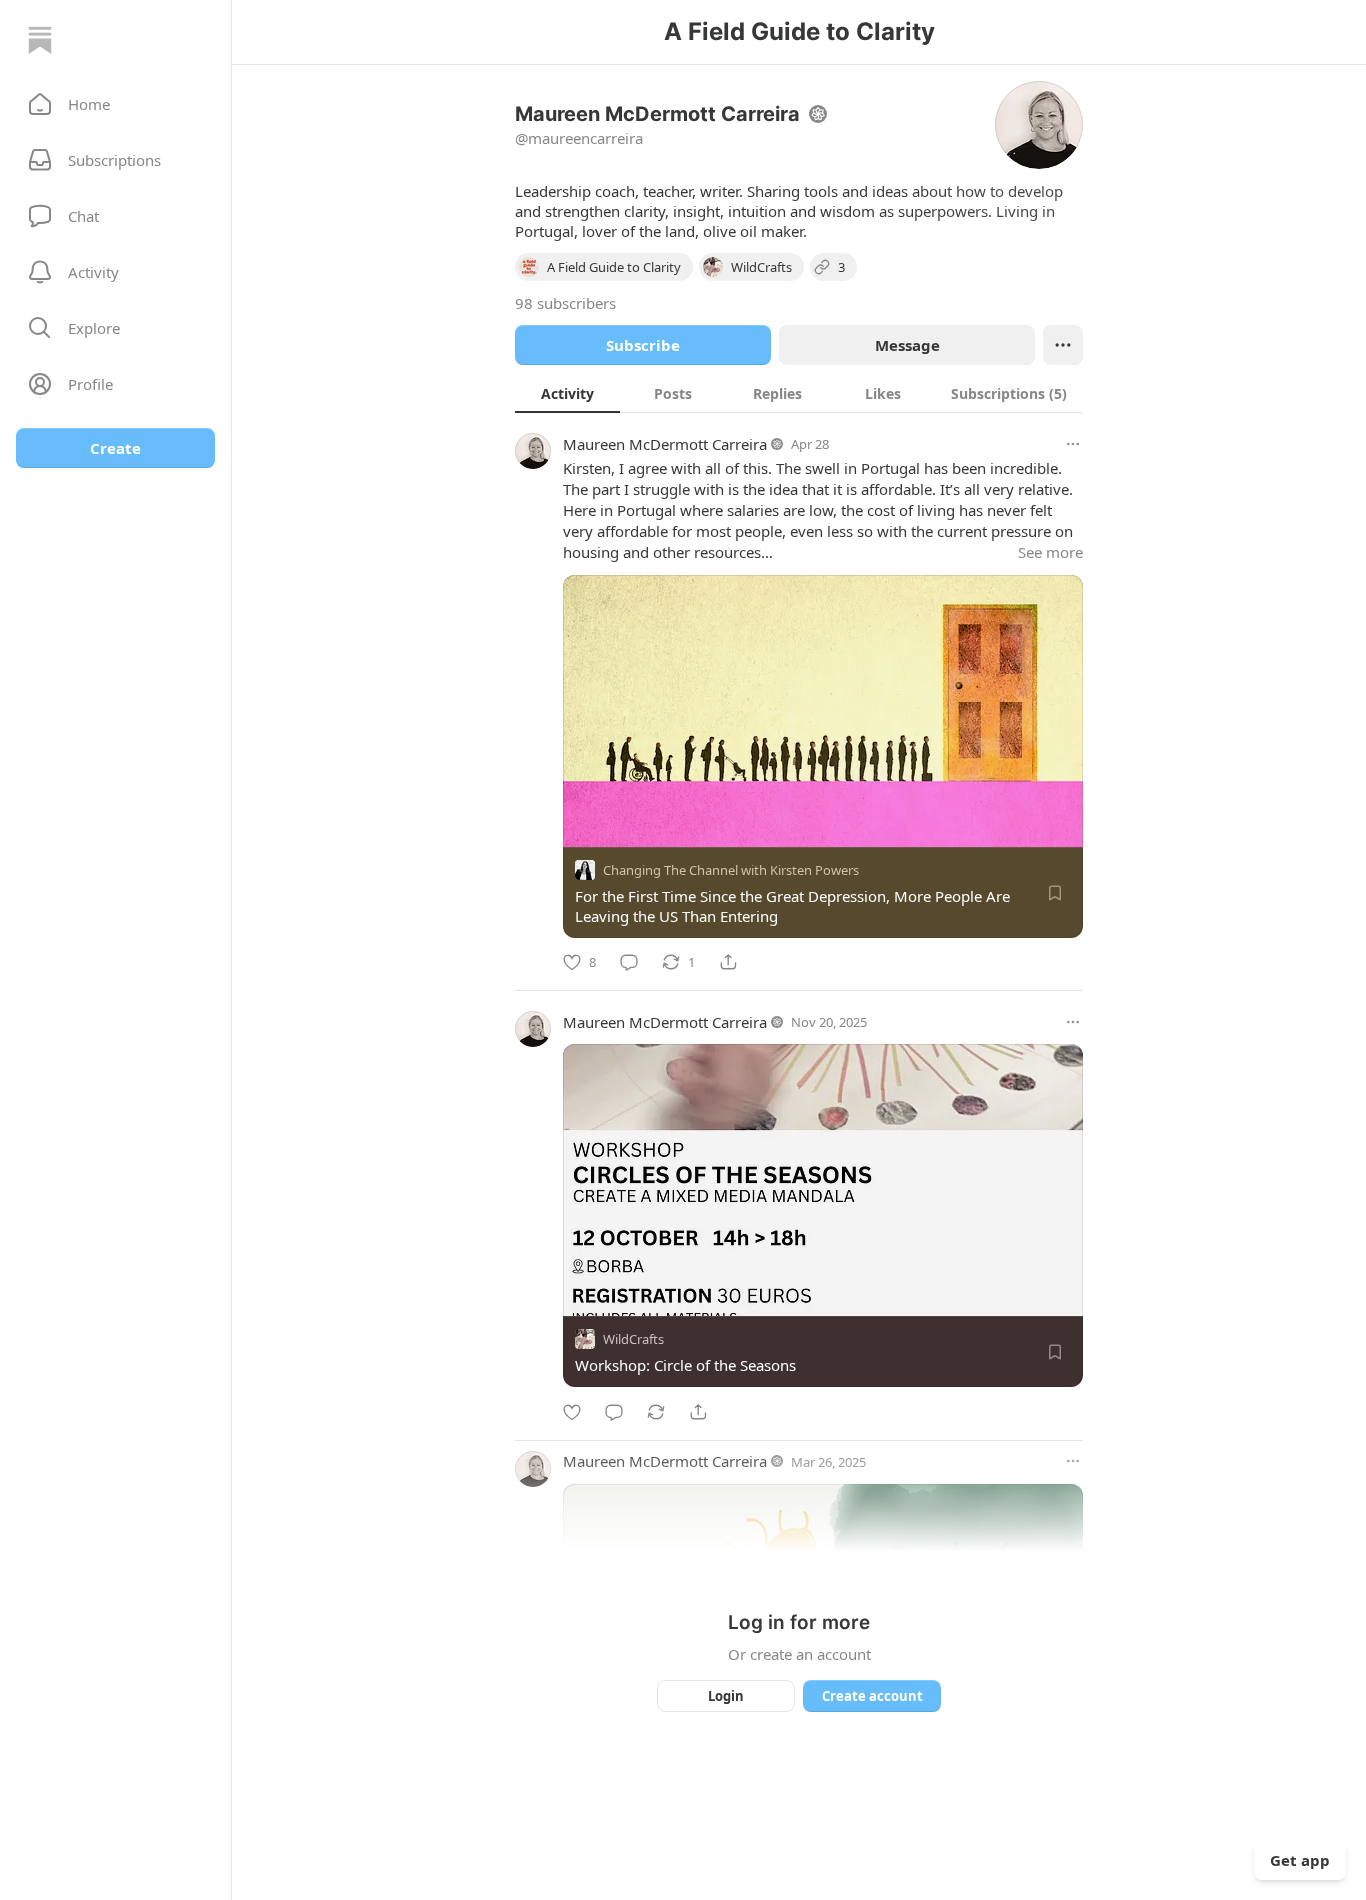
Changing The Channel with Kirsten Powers (731, 870)
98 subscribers (565, 303)
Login (726, 1696)
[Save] (1055, 893)
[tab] (567, 393)
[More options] (1073, 444)
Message (907, 345)
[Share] (728, 962)
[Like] (572, 1412)
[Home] (40, 40)
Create (115, 448)
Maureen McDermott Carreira (665, 444)
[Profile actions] (1063, 345)
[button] (115, 104)
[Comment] (629, 962)
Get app (1300, 1860)
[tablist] (799, 393)
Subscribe (643, 345)
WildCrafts (633, 1340)
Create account (872, 1696)
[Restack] (656, 1412)
